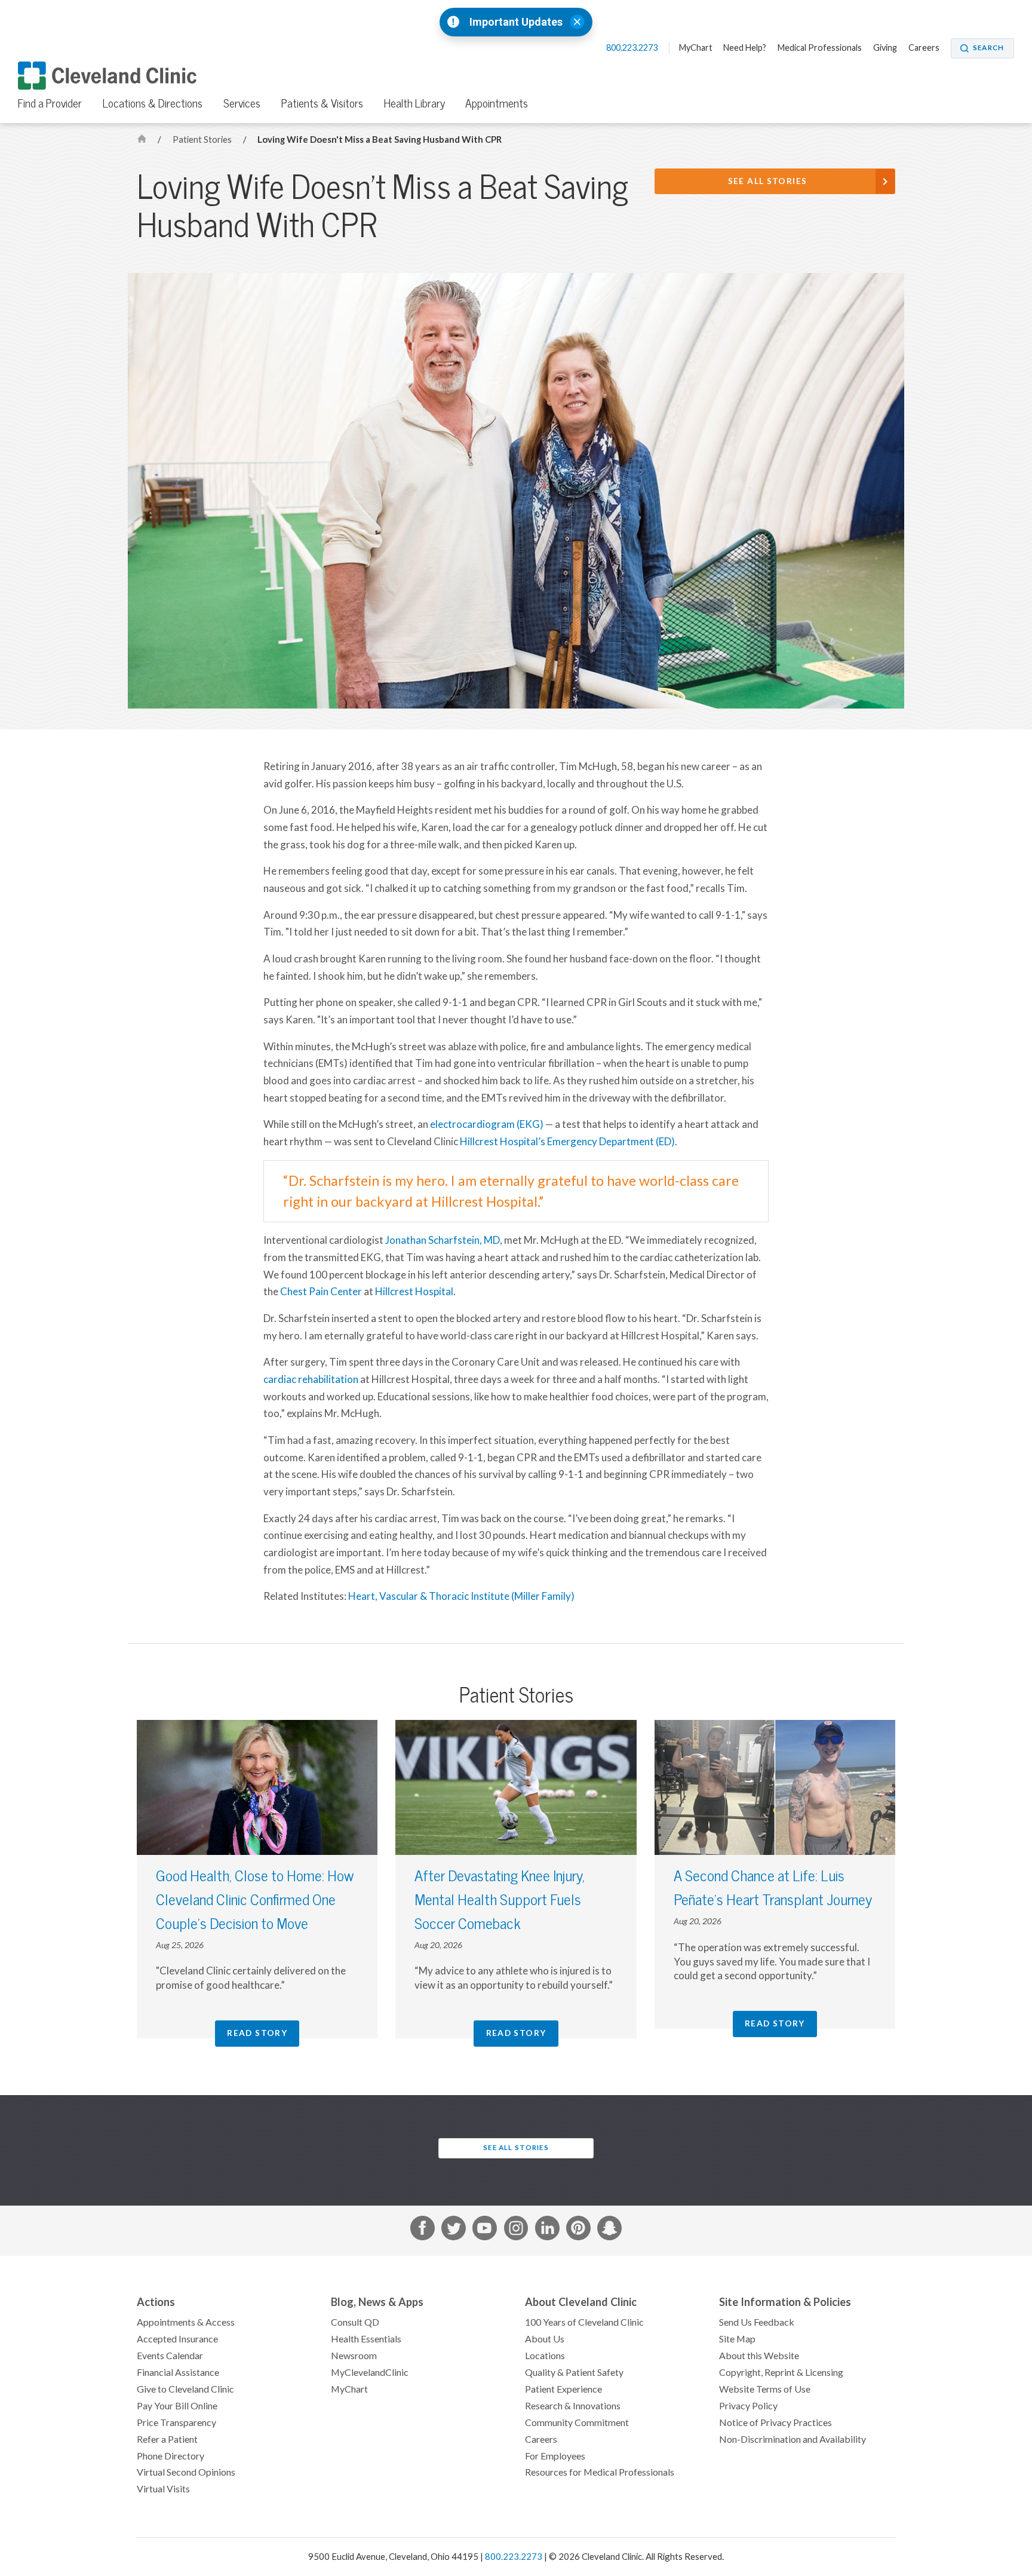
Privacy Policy (748, 2406)
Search (988, 48)
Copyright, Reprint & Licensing (781, 2372)
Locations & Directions (153, 103)
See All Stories (768, 181)
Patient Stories (203, 139)
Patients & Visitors (322, 103)
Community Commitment (577, 2422)
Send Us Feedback (757, 2322)
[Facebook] (423, 2230)
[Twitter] (454, 2230)
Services (242, 103)
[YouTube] (485, 2230)
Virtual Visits (163, 2489)
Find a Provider (50, 103)
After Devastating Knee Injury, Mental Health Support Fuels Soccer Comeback (500, 1900)
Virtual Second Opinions (186, 2472)
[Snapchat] (609, 2230)
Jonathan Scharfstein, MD (443, 1240)
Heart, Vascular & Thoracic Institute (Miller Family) (461, 1596)
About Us (545, 2339)
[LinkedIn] (547, 2230)
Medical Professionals (820, 48)
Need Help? (745, 48)
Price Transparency (176, 2422)
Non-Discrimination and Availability (793, 2439)
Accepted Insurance (177, 2339)
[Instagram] (516, 2230)
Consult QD (355, 2322)
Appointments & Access (186, 2322)
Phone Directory (171, 2456)
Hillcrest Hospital (414, 1292)
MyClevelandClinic (370, 2372)
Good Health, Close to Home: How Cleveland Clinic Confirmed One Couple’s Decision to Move (255, 1900)
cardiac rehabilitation (311, 1379)
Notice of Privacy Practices (775, 2422)
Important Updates (516, 22)
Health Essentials (366, 2339)
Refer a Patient (167, 2439)
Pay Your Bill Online (177, 2406)
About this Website (759, 2356)
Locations (545, 2356)
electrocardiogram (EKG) (487, 1124)
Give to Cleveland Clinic (185, 2389)
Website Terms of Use (765, 2389)
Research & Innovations (573, 2406)
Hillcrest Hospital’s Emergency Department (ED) (567, 1142)
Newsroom (354, 2356)
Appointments (497, 103)
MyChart (696, 48)
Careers (924, 48)
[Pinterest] (578, 2230)
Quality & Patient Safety (574, 2372)
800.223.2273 (633, 48)
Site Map (737, 2339)
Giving (885, 48)
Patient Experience (563, 2389)
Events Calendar (170, 2356)
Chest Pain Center (321, 1292)
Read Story (257, 2033)
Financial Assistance (178, 2372)
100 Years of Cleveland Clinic (584, 2322)
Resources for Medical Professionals (600, 2472)
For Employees (555, 2456)
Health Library (414, 103)
